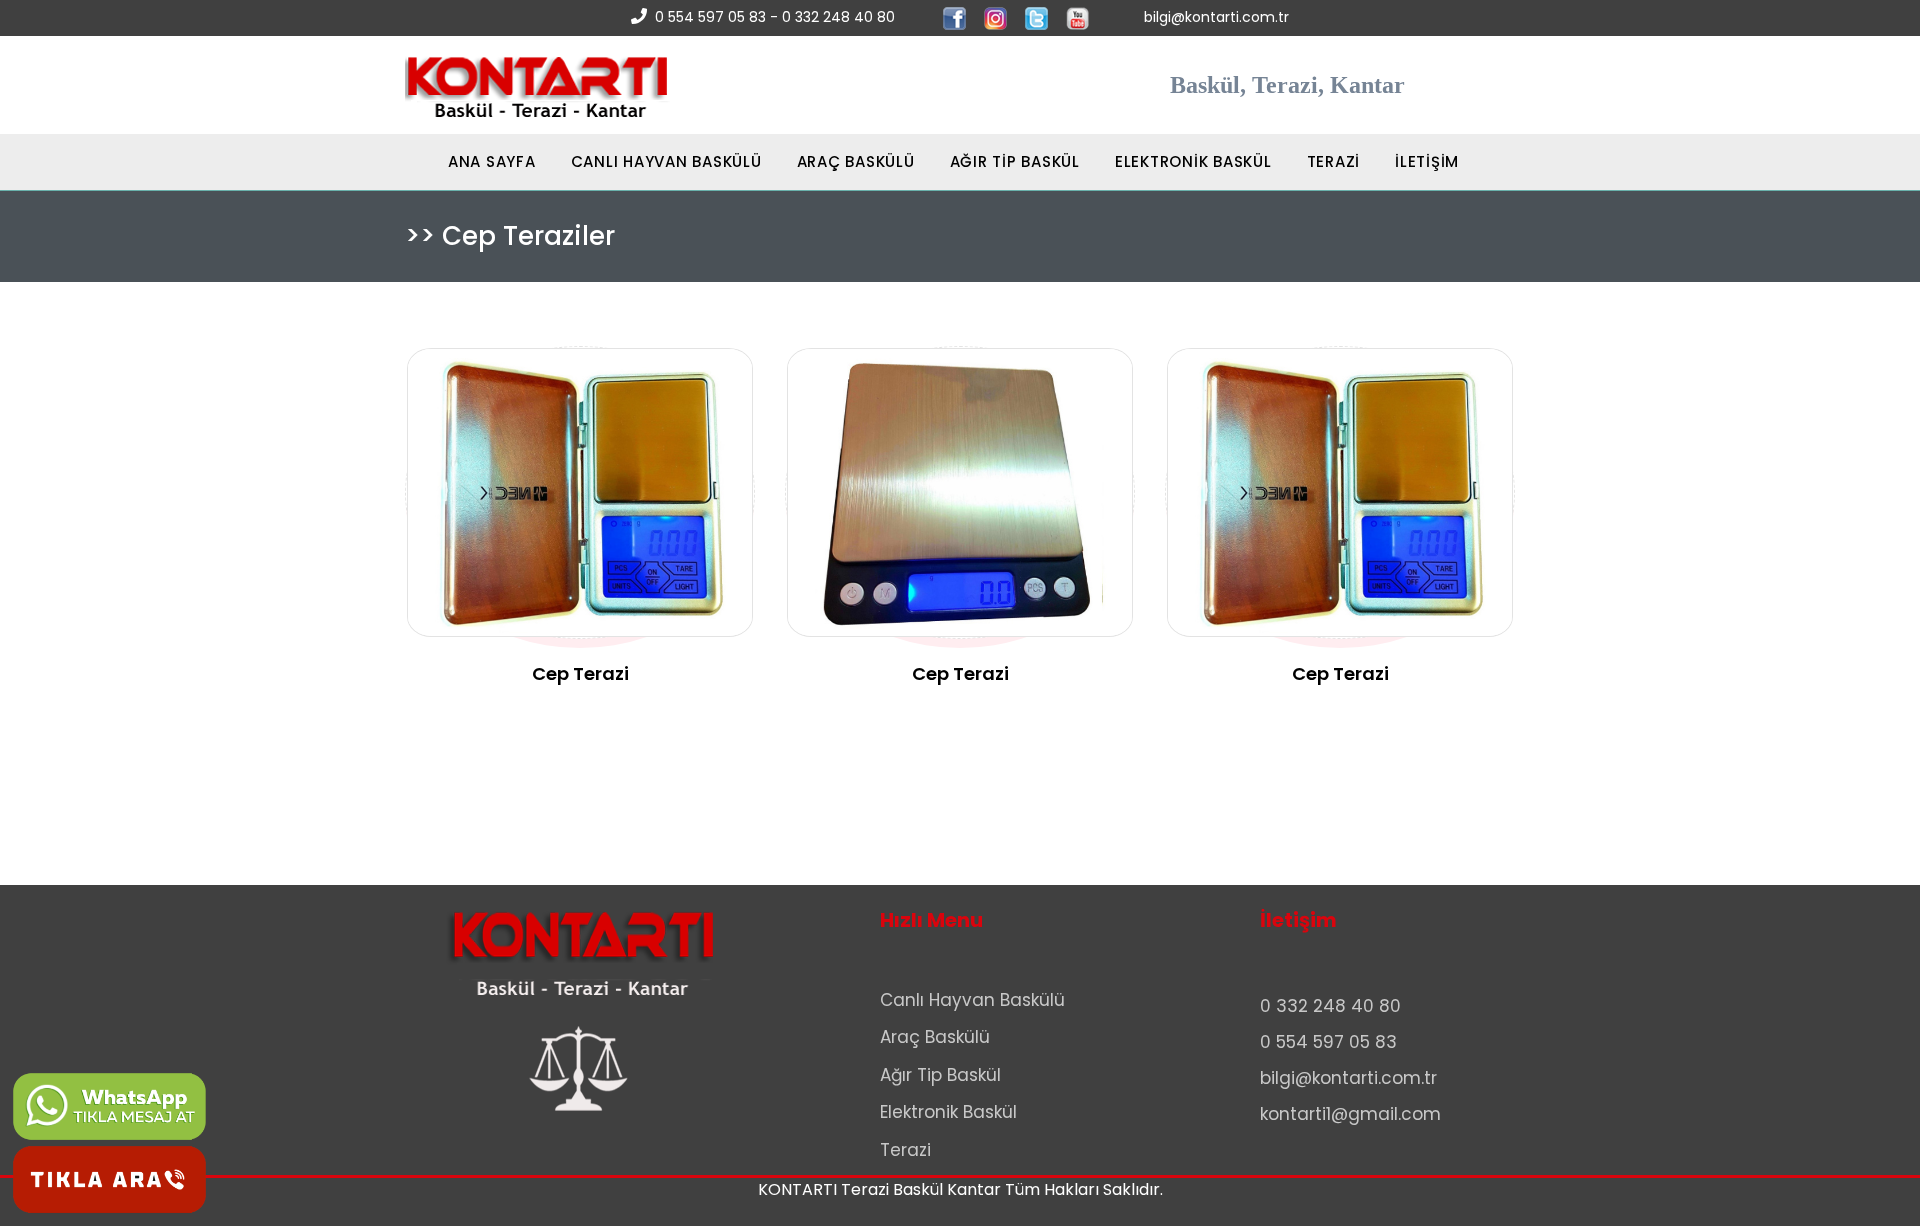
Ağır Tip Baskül (940, 1075)
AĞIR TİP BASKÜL (1015, 161)
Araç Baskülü (935, 1037)
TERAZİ (1334, 161)
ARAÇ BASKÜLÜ (856, 161)
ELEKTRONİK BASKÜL (1193, 161)
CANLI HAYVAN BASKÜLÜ (666, 161)
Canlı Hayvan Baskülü (972, 1000)
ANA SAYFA (470, 161)
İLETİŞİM (1427, 161)
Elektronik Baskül (948, 1112)
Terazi (905, 1150)
